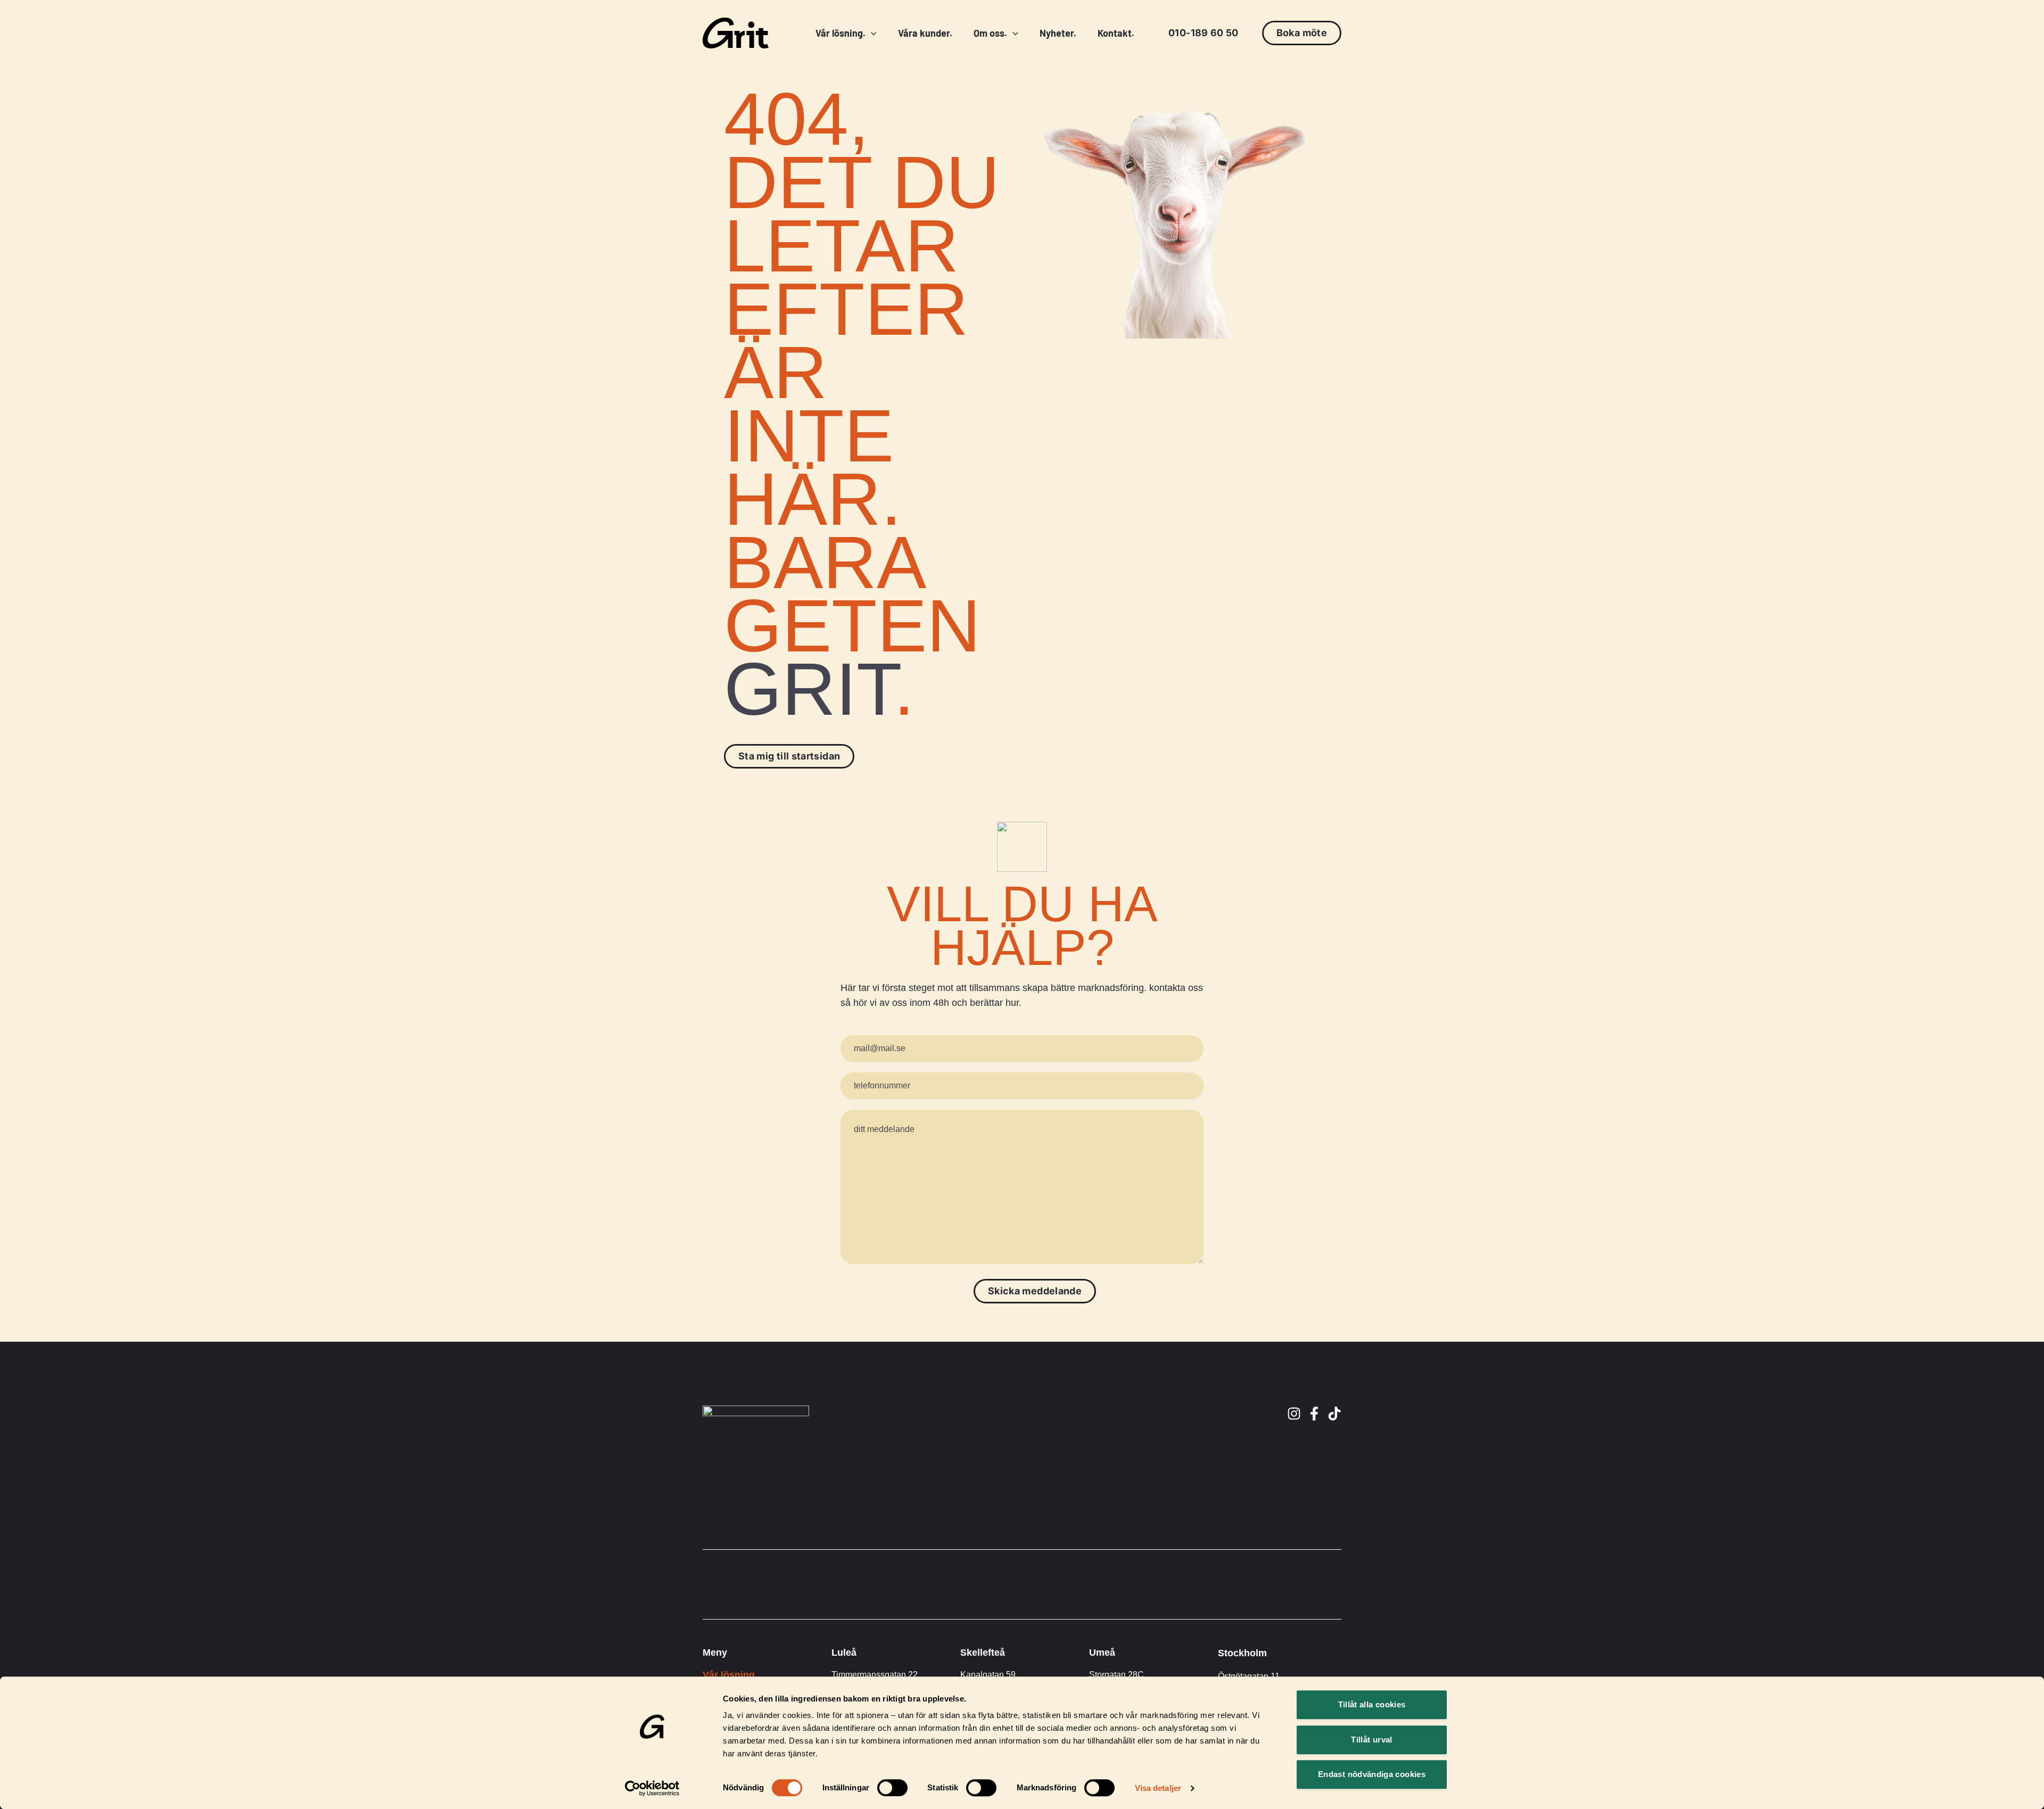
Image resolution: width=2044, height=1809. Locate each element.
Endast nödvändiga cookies (1372, 1774)
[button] (1204, 33)
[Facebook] (1314, 1414)
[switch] (892, 1788)
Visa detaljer (1158, 1788)
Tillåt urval (1371, 1740)
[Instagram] (1294, 1414)
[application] (871, 33)
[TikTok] (1334, 1414)
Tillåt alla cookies (1372, 1704)
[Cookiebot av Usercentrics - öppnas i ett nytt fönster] (652, 1788)
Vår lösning (729, 1675)
